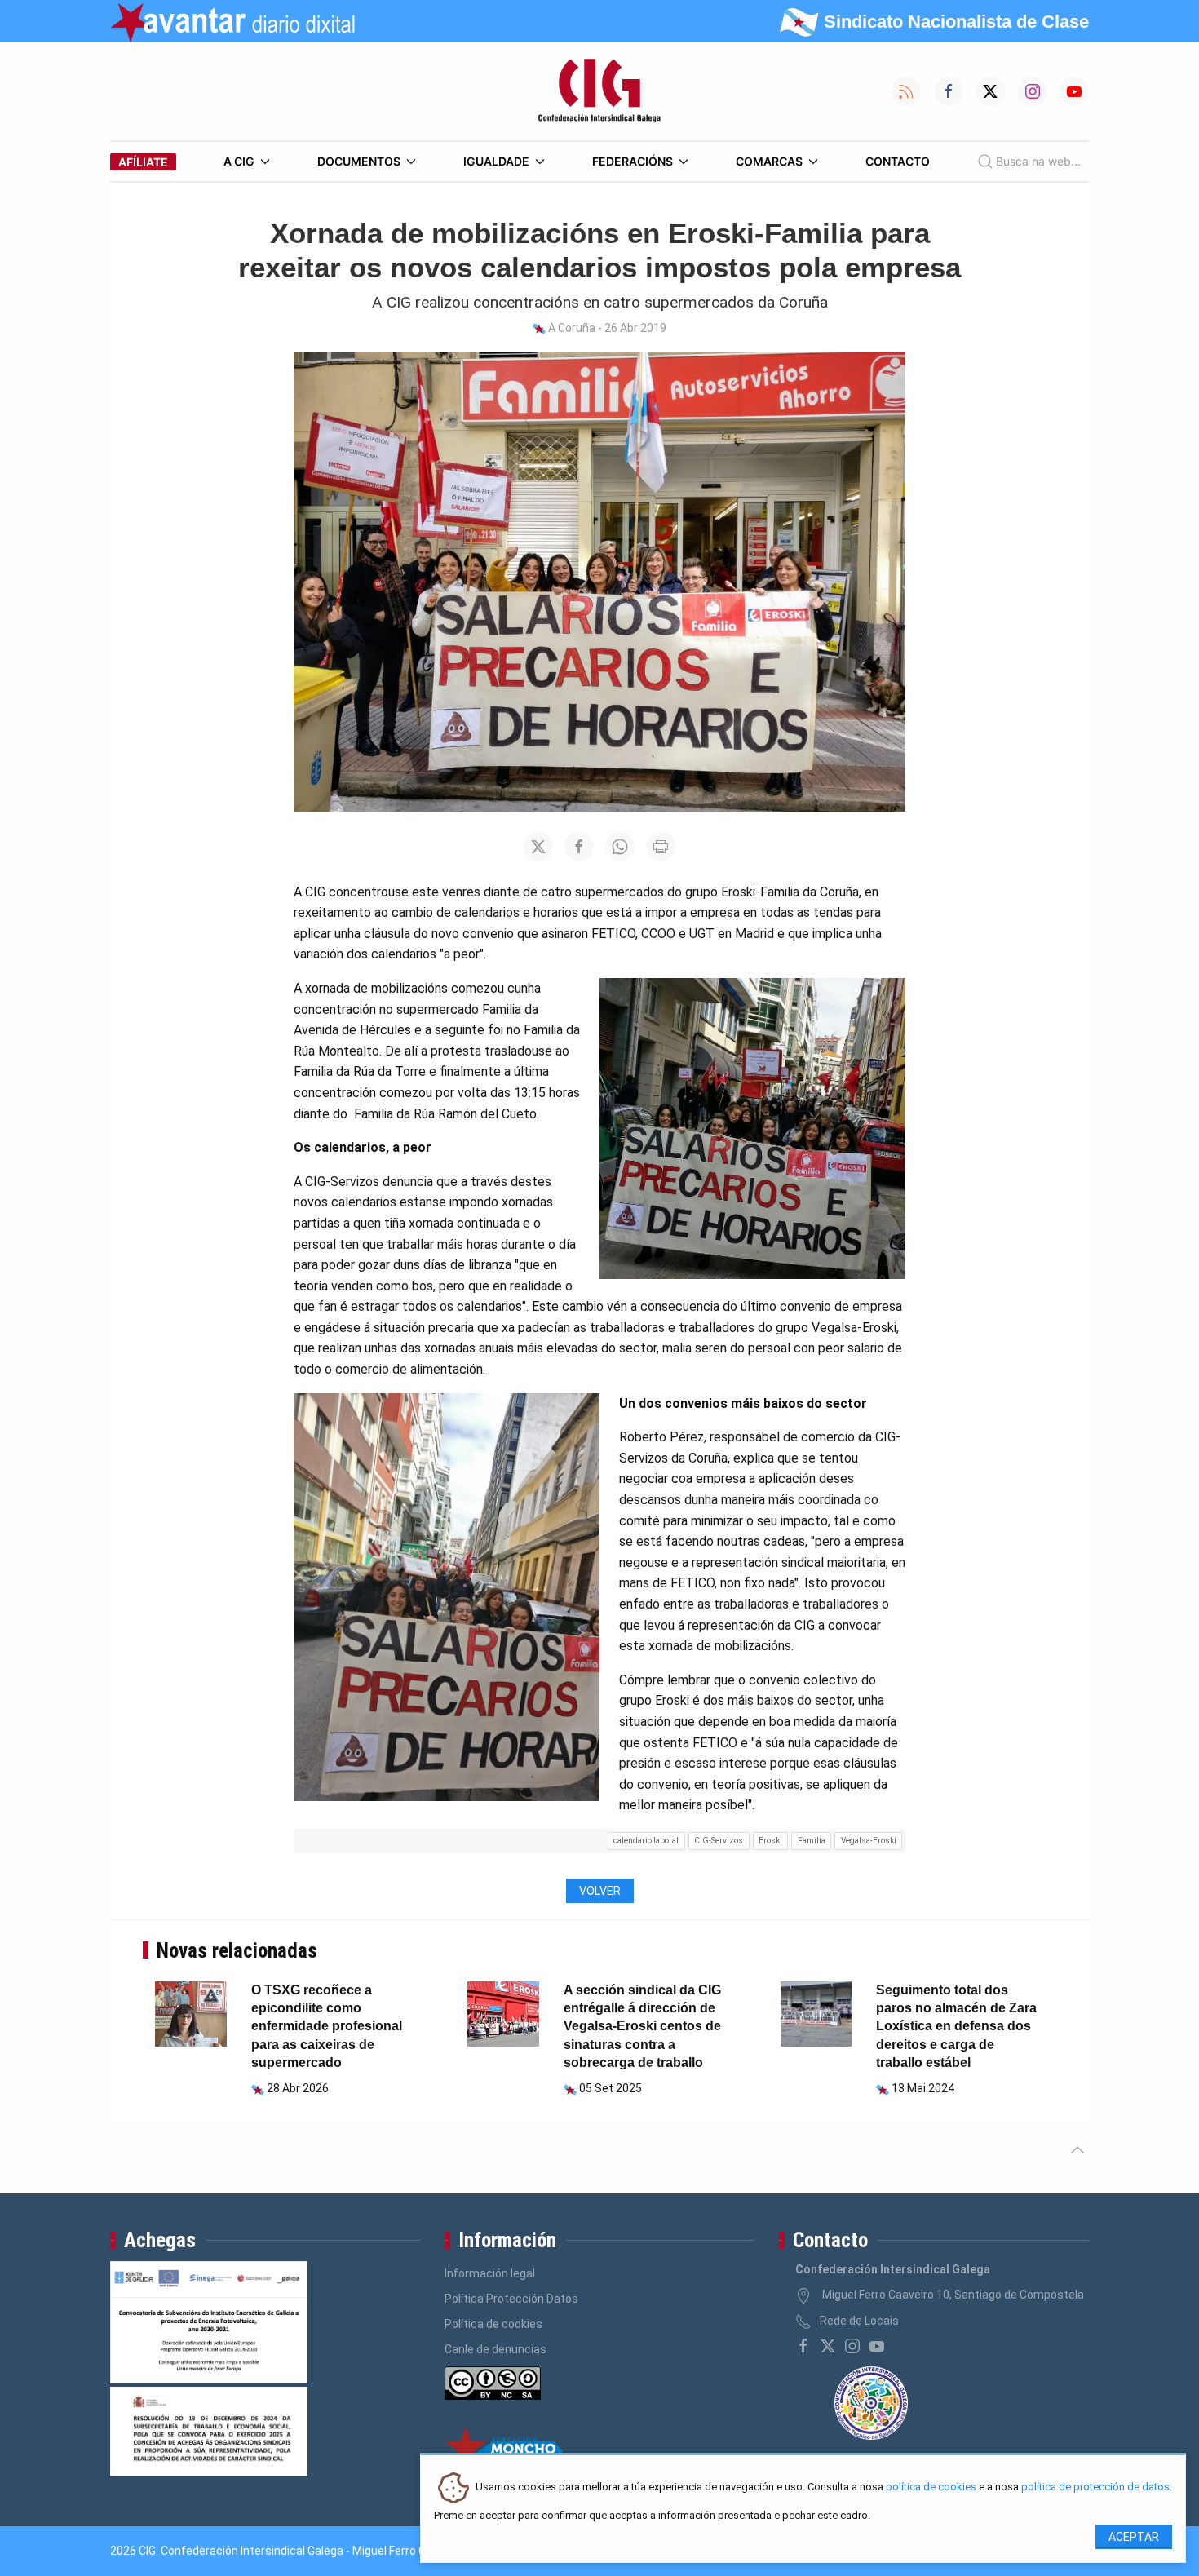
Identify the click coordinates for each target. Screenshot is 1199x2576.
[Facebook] (803, 2346)
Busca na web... (1038, 161)
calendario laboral (646, 1841)
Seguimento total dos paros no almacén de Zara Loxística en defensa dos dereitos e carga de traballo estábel (956, 2027)
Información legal (490, 2273)
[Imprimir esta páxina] (661, 847)
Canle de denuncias (496, 2349)
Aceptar (1134, 2537)
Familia (812, 1841)
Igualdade (496, 161)
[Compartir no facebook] (579, 847)
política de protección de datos (1095, 2487)
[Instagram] (852, 2346)
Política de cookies (493, 2324)
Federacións (633, 161)
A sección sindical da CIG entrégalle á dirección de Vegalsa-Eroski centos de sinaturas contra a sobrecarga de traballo (642, 2027)
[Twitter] (828, 2346)
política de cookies (931, 2487)
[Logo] (599, 91)
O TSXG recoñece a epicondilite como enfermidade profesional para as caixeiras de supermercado (327, 2027)
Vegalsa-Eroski (869, 1841)
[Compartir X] (538, 847)
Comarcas (769, 161)
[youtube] (877, 2346)
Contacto (898, 161)
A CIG (239, 161)
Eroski (770, 1841)
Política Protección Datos (511, 2299)
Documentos (359, 161)
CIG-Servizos (719, 1841)
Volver (600, 1891)
